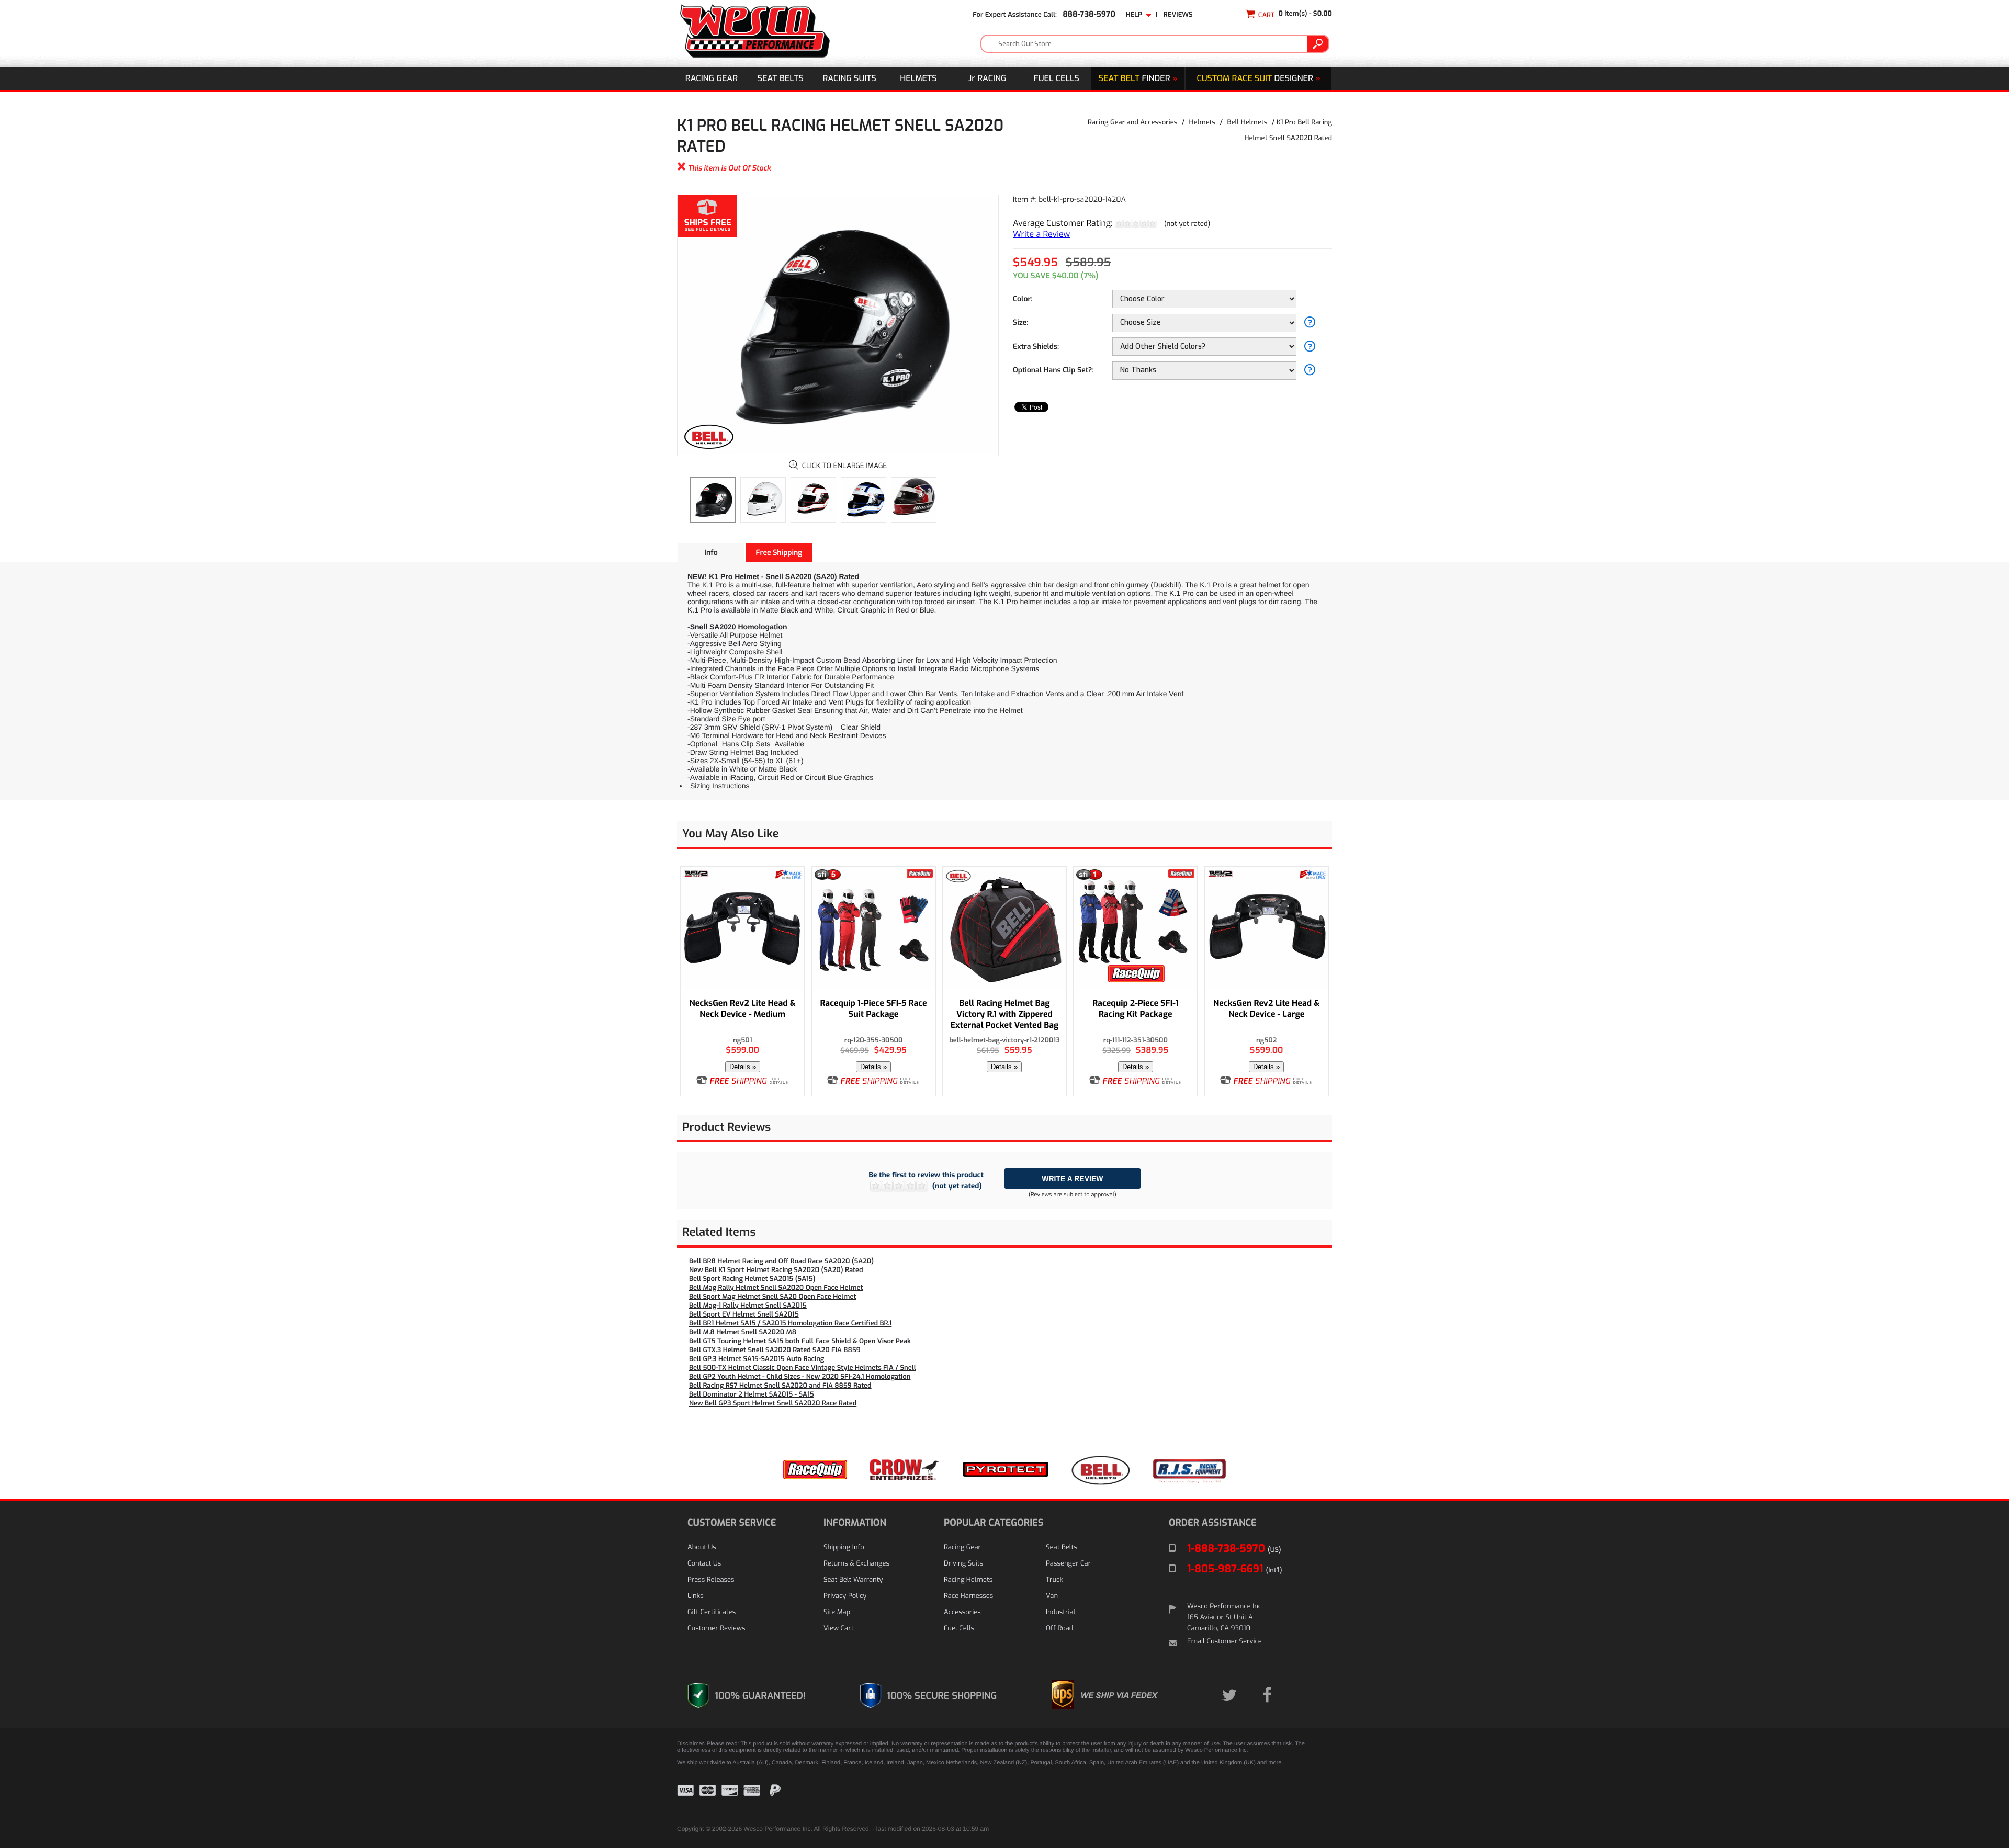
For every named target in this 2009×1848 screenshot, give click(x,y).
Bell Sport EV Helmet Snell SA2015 (744, 1315)
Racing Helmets (968, 1580)
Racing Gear (712, 79)
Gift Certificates (712, 1612)
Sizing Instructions (720, 786)
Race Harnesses (968, 1596)
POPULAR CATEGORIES (994, 1523)
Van (1052, 1596)
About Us (702, 1547)
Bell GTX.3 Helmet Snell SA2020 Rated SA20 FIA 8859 (775, 1350)
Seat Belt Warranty (853, 1580)
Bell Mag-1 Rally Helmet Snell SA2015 (748, 1306)
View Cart (838, 1629)
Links (696, 1596)
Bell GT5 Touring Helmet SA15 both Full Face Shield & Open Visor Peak (800, 1341)
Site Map (837, 1612)
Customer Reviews (716, 1629)
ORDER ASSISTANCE (1213, 1523)
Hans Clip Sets (746, 744)
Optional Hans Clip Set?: (1053, 370)
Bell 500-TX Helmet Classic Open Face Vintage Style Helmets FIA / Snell (803, 1368)
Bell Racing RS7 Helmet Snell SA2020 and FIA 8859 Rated (780, 1386)
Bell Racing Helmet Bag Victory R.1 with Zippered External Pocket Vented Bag (1005, 1014)
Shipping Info (844, 1547)
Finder (1138, 79)
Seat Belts (781, 79)
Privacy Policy (845, 1596)
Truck (1054, 1580)
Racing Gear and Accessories (1132, 123)
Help (1136, 15)
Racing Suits (850, 79)
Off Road (1059, 1629)
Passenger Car (1068, 1564)
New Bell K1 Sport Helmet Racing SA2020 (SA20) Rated (776, 1270)
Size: (1020, 322)
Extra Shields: (1036, 347)
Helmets (918, 79)
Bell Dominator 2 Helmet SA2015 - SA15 (752, 1395)
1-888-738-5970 (1234, 1549)
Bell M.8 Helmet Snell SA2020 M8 (743, 1333)
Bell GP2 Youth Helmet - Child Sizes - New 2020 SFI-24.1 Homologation (800, 1377)
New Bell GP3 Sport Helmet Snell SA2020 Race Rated (773, 1404)
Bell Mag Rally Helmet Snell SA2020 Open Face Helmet (776, 1288)
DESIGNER (1258, 79)
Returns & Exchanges (856, 1564)
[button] (1306, 1798)
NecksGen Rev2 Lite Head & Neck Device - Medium (743, 1009)
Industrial (1060, 1612)
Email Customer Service (1224, 1642)
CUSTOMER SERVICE (732, 1523)
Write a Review (1041, 235)
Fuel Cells (1057, 79)
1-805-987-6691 (1235, 1569)
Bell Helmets (1248, 123)
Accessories (962, 1612)
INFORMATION (855, 1523)
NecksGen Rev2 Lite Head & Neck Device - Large (1266, 1009)
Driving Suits (963, 1564)
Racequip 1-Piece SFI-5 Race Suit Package (873, 1009)
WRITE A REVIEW (1072, 1178)
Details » (743, 1067)
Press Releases (711, 1580)
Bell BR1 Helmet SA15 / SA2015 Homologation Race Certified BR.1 (790, 1324)
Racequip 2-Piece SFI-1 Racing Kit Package (1135, 1009)
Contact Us (704, 1564)
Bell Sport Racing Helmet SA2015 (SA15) (752, 1279)
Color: (1023, 299)
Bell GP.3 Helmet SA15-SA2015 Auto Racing (757, 1359)
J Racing (987, 79)
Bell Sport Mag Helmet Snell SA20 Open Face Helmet (772, 1297)
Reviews (1178, 15)
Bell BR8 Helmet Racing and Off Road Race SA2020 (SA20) (781, 1261)
